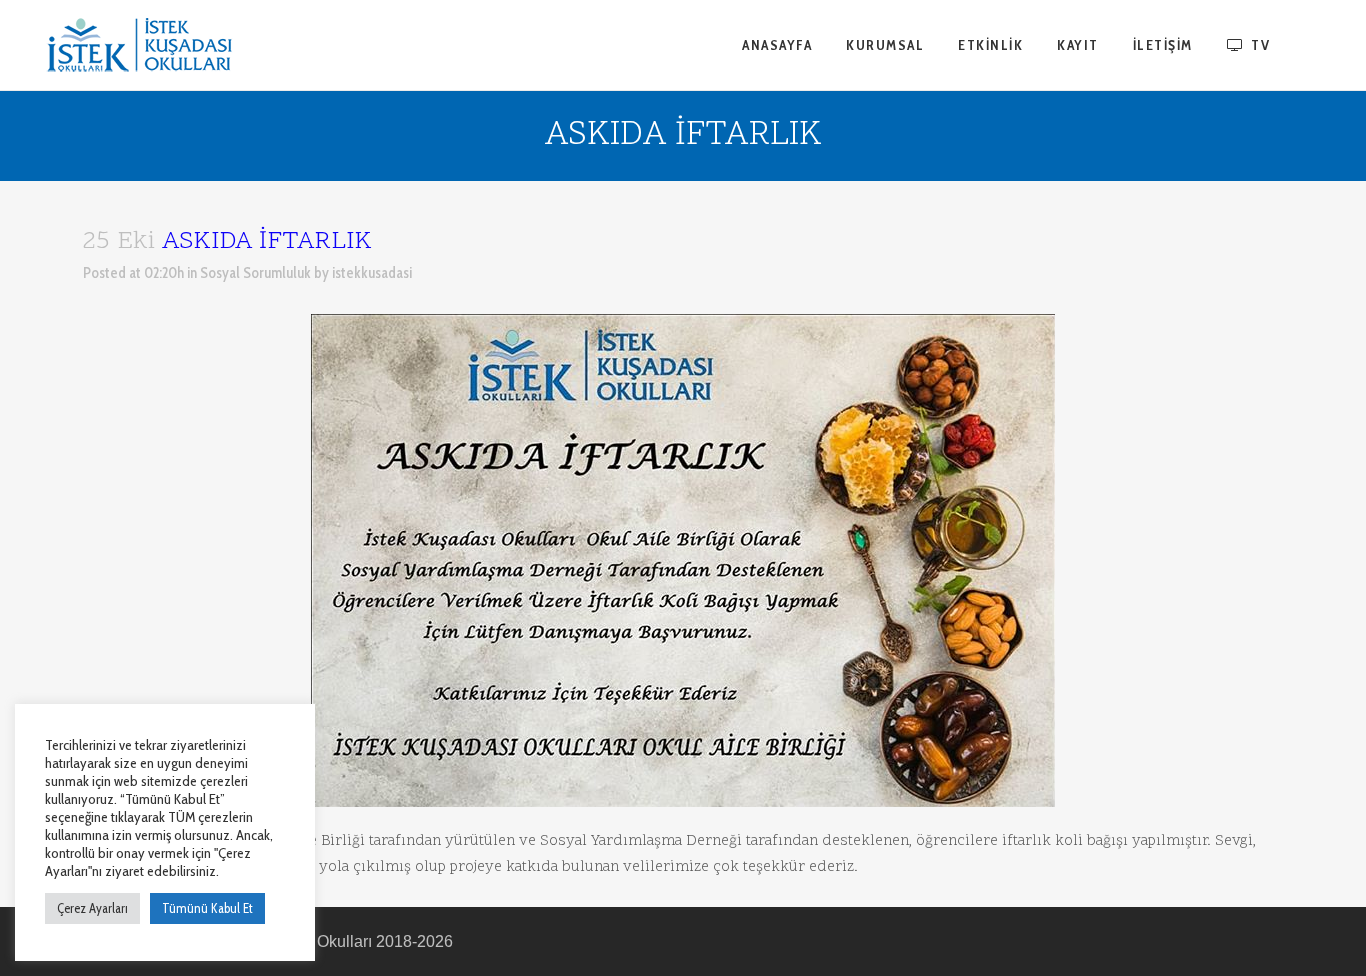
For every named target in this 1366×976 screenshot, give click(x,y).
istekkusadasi (372, 273)
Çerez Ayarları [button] (92, 908)
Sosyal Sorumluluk (255, 273)
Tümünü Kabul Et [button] (207, 908)
